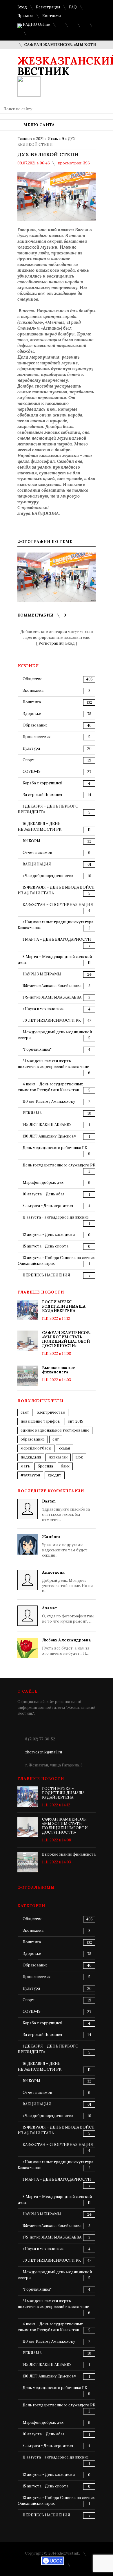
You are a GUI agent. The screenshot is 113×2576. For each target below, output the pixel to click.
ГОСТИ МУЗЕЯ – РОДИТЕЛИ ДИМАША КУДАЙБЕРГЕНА (64, 1306)
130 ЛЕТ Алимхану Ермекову (49, 1136)
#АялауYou (30, 1475)
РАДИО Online (36, 24)
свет (25, 1412)
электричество (51, 1412)
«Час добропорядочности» (48, 876)
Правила (25, 16)
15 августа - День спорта (45, 1246)
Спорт (29, 760)
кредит (55, 1475)
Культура (31, 748)
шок (79, 1457)
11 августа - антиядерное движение (56, 1217)
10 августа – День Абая (43, 1194)
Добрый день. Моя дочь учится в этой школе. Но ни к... (67, 1582)
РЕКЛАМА (32, 1113)
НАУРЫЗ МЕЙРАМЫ (42, 974)
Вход (22, 7)
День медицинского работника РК (55, 1148)
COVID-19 (32, 771)
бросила (45, 1466)
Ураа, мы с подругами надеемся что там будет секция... (65, 1546)
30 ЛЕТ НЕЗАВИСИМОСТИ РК (52, 1020)
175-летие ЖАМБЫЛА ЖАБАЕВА (52, 997)
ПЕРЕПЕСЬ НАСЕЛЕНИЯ (46, 1275)
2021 (40, 139)
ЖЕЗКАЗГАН (58, 1457)
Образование (35, 725)
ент (56, 1439)
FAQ (73, 7)
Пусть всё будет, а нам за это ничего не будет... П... (66, 1647)
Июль (53, 139)
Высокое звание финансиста (59, 1370)
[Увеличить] (57, 577)
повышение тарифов (40, 1421)
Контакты (52, 16)
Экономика (33, 690)
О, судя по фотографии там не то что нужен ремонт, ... (68, 1615)
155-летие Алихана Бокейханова (52, 986)
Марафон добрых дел (43, 1182)
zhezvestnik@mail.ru (44, 1752)
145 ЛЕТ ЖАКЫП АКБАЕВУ (47, 1125)
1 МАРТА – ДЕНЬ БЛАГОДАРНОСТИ (57, 939)
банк (65, 1466)
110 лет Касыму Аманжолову (49, 1101)
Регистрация (48, 7)
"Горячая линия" (37, 1049)
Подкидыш (31, 1457)
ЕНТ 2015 (75, 1421)
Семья (64, 1448)
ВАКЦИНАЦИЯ (37, 864)
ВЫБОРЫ (31, 841)
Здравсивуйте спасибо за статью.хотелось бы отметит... (66, 1510)
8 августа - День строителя (48, 1206)
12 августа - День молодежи (49, 1235)
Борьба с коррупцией (42, 783)
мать (25, 1466)
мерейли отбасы (36, 1448)
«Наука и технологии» (43, 1009)
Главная (25, 139)
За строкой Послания (42, 795)
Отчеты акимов (37, 853)
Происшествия (37, 737)
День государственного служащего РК (59, 1165)
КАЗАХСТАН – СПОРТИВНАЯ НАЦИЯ (58, 905)
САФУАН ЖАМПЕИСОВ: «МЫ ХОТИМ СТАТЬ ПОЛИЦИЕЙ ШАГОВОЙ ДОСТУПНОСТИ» (66, 1339)
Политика (32, 702)
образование (33, 1439)
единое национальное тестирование (55, 1430)
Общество (33, 679)
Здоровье (32, 714)
